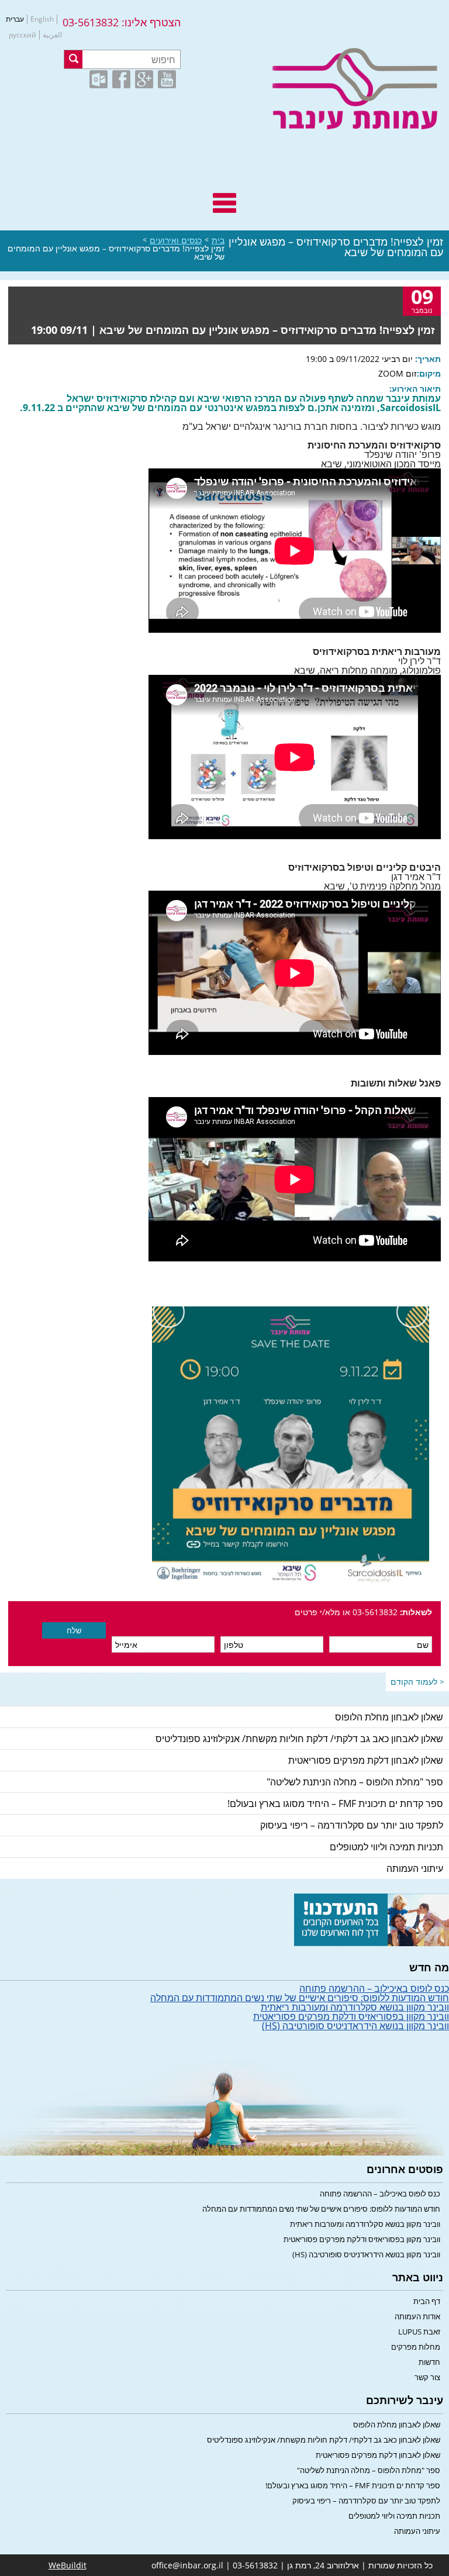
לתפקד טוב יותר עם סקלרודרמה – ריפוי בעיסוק (352, 1825)
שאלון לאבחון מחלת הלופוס (389, 1717)
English (42, 19)
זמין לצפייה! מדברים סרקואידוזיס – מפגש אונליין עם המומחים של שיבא (116, 253)
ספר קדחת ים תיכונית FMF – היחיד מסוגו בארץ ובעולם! (335, 1803)
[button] (73, 59)
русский (23, 35)
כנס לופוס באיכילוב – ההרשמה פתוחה (374, 1988)
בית (218, 240)
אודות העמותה (417, 2316)
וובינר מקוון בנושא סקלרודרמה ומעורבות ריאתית (355, 2007)
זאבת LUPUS (419, 2332)
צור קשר (427, 2377)
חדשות (429, 2362)
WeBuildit (68, 2565)
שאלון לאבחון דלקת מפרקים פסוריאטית (366, 1760)
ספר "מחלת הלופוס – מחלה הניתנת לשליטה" (355, 1782)
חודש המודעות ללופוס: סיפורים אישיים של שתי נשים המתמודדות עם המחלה (300, 1998)
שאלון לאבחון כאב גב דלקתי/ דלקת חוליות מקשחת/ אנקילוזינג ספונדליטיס (299, 1739)
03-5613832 (91, 22)
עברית (15, 19)
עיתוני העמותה (415, 1868)
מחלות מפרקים (416, 2347)
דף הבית (427, 2301)
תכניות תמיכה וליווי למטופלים (386, 1847)
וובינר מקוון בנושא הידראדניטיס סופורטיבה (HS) (355, 2026)
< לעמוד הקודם (417, 1682)
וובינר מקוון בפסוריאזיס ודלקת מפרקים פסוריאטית (351, 2016)
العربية (52, 35)
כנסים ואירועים (176, 240)
